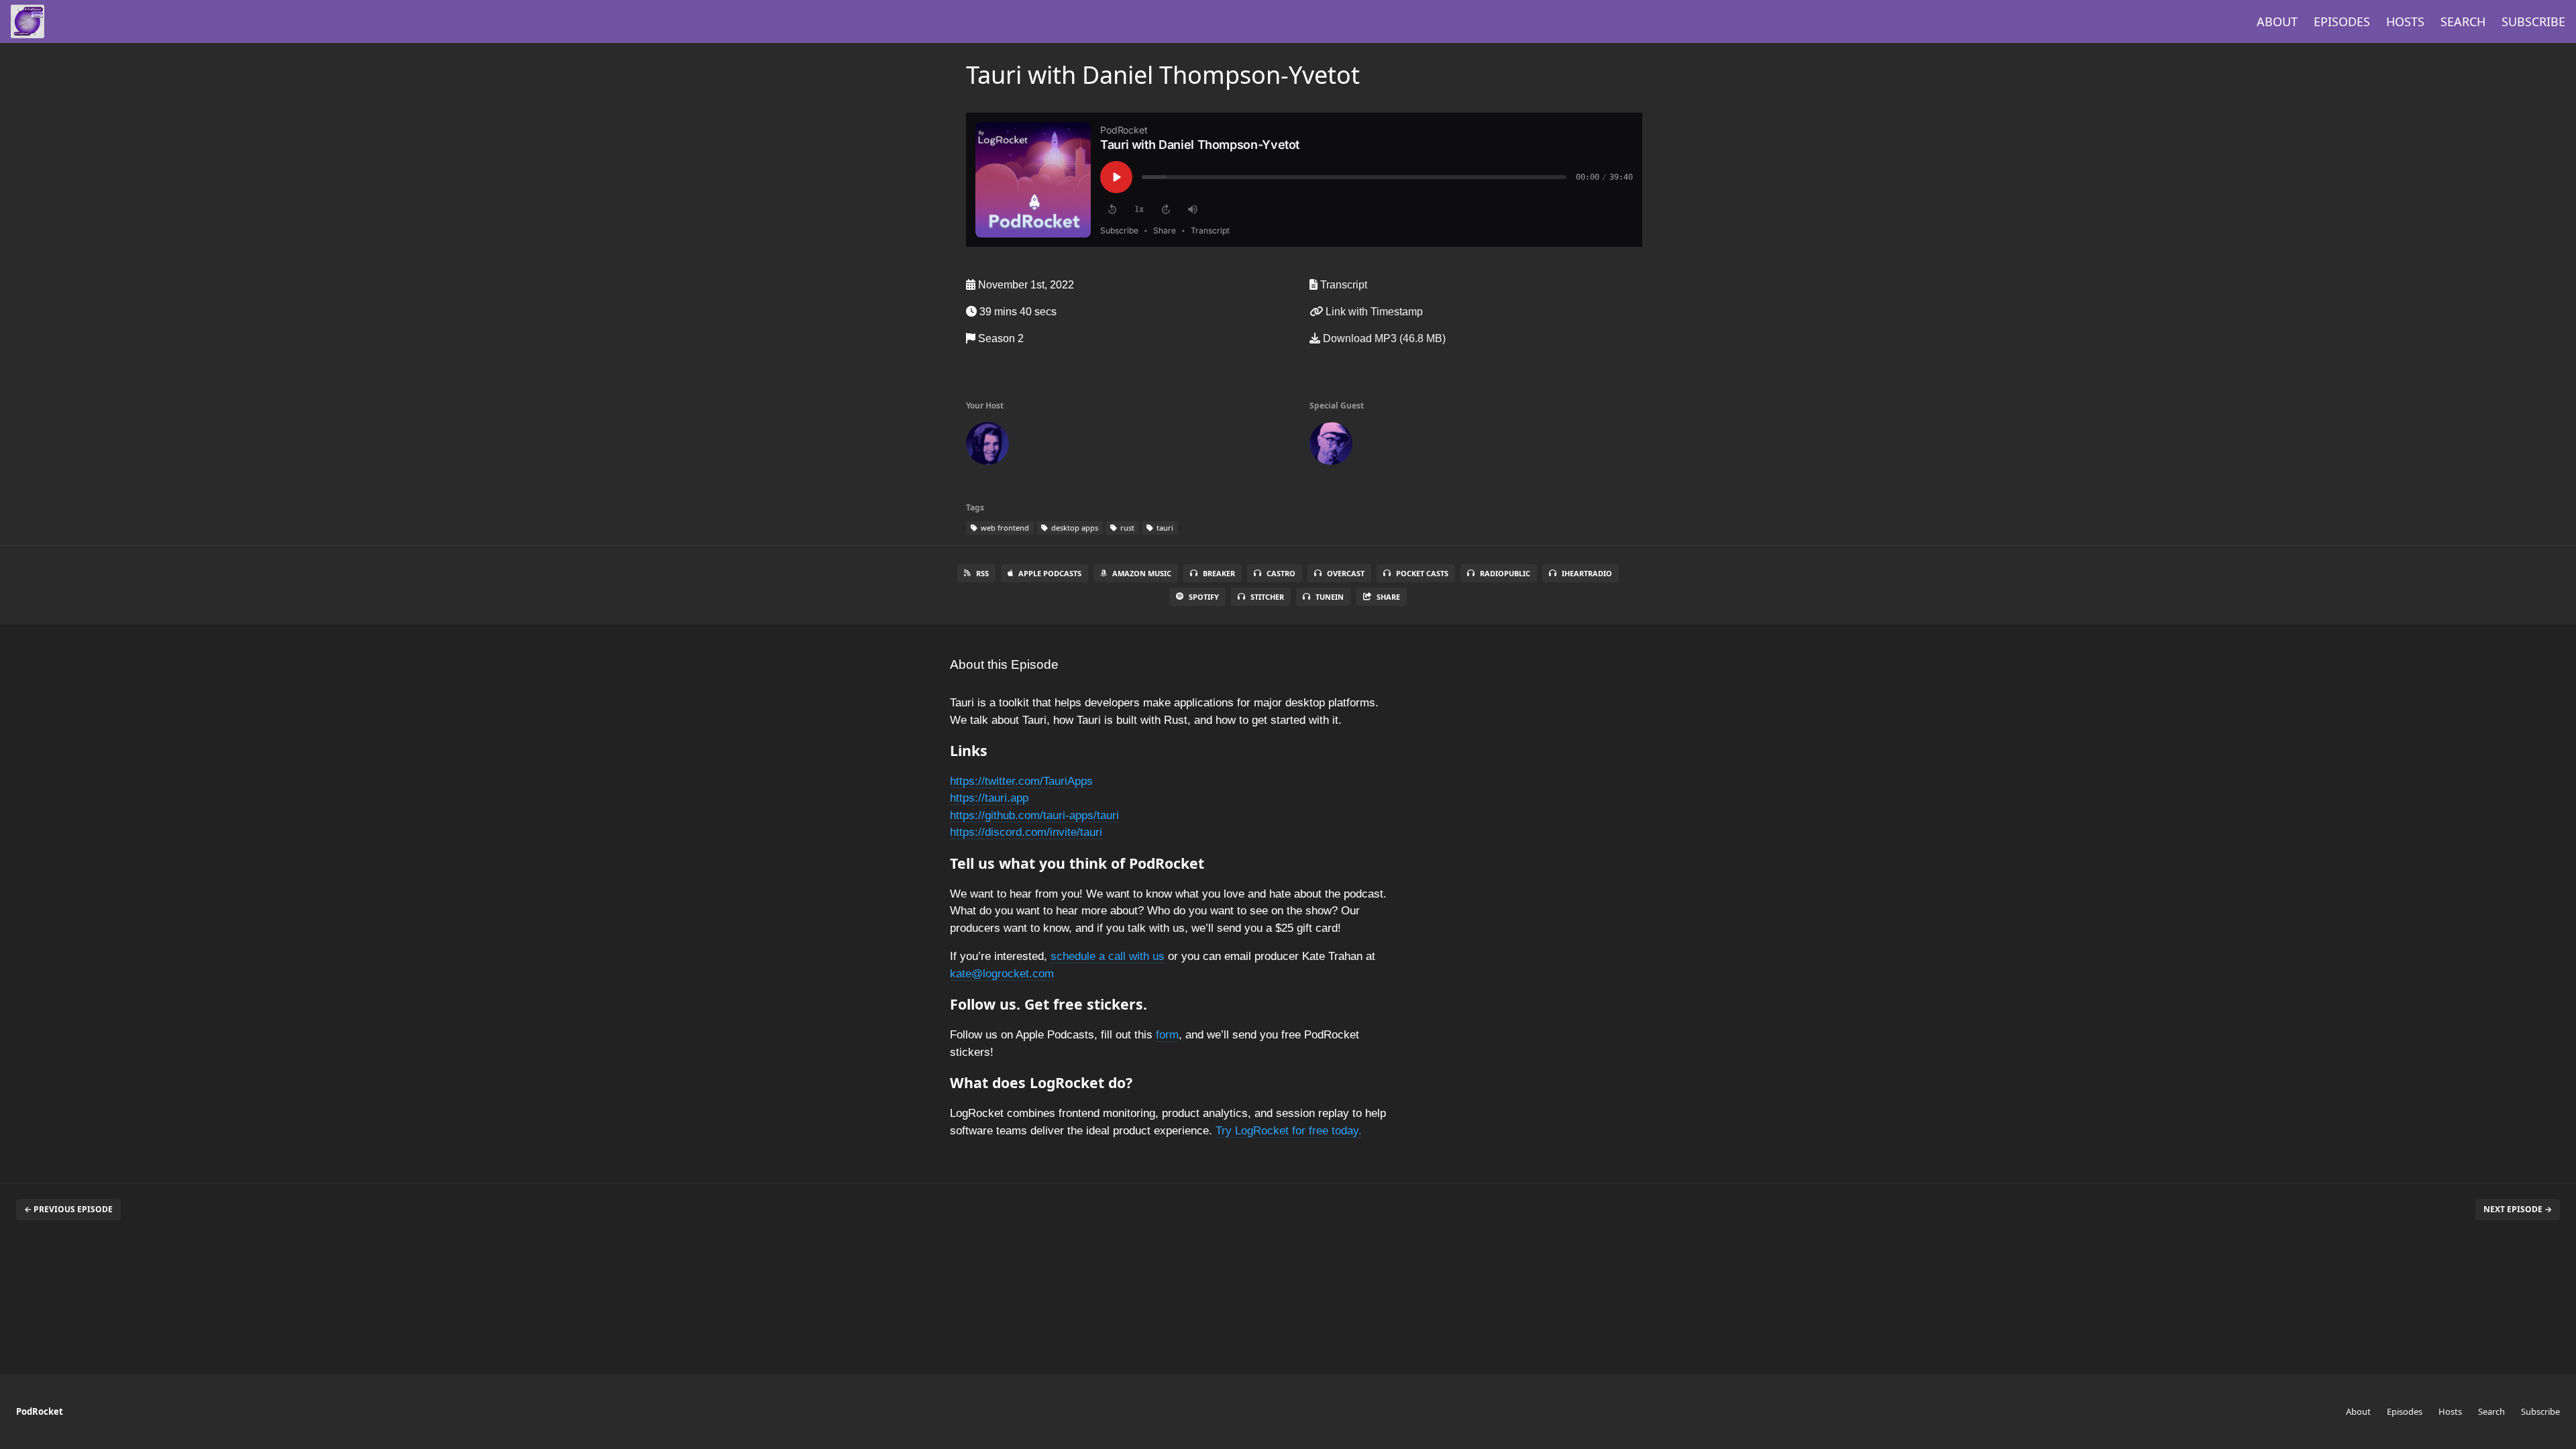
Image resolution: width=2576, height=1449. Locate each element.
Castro (1281, 573)
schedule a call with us (1108, 956)
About (2277, 21)
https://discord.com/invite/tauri (1026, 832)
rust (1126, 528)
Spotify (1204, 597)
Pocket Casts (1422, 573)
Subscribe (2533, 21)
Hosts (2405, 21)
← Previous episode (68, 1209)
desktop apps (1074, 528)
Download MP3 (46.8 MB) (1383, 338)
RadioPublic (1505, 573)
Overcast (1346, 573)
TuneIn (1330, 597)
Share (1388, 597)
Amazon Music (1142, 573)
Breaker (1219, 573)
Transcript (1342, 285)
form (1167, 1035)
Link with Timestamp (1373, 312)
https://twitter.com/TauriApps (1021, 781)
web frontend (1004, 528)
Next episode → (2518, 1209)
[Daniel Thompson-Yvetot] (1331, 446)
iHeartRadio (1587, 573)
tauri (1164, 528)
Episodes (2342, 21)
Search (2463, 21)
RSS (982, 573)
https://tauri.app (989, 798)
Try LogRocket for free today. (1289, 1131)
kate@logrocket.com (1002, 974)
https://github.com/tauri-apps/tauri (1034, 815)
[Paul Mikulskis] (987, 446)
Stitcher (1267, 597)
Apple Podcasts (1050, 573)
